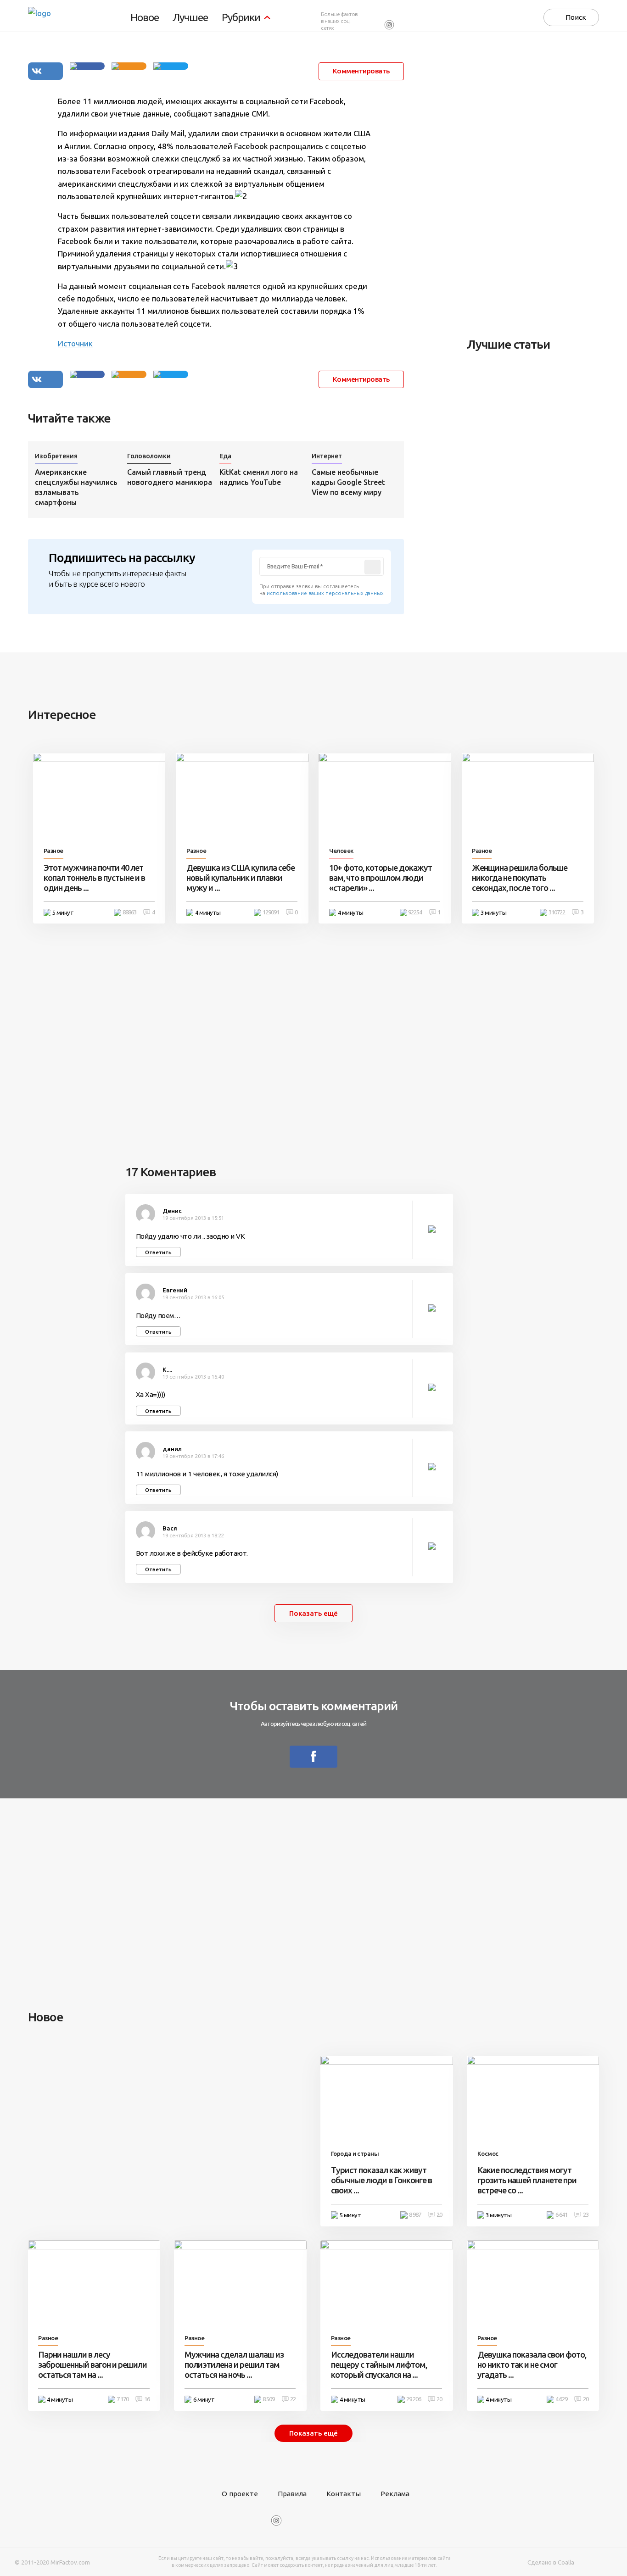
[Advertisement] (536, 184)
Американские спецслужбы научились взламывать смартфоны (76, 487)
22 (293, 2399)
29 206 (414, 2399)
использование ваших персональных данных (325, 593)
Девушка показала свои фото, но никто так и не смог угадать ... (532, 2365)
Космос (488, 2154)
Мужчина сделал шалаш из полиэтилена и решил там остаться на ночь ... (234, 2365)
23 (586, 2215)
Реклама (395, 2494)
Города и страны (355, 2154)
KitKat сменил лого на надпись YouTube (259, 477)
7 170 (123, 2399)
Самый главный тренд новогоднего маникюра (170, 477)
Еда (225, 456)
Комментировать (361, 71)
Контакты (344, 2494)
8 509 (269, 2399)
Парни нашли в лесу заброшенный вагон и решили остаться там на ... (92, 2365)
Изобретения (56, 456)
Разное (53, 851)
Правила (292, 2494)
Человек (341, 851)
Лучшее (190, 18)
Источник (75, 343)
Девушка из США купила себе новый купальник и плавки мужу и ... (241, 878)
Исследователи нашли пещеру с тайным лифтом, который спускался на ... (379, 2365)
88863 (129, 912)
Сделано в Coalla (551, 2562)
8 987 (415, 2215)
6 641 (561, 2215)
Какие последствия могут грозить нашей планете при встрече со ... (527, 2180)
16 (147, 2399)
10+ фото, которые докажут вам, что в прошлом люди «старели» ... (381, 878)
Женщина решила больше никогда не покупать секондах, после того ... (520, 878)
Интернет (327, 456)
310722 (557, 912)
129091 (271, 912)
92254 (415, 912)
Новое (145, 18)
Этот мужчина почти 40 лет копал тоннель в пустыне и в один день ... (94, 878)
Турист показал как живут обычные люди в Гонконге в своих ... (381, 2180)
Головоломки (149, 456)
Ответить (158, 1252)
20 (439, 2215)
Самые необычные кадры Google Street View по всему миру (348, 482)
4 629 (561, 2399)
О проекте (240, 2494)
